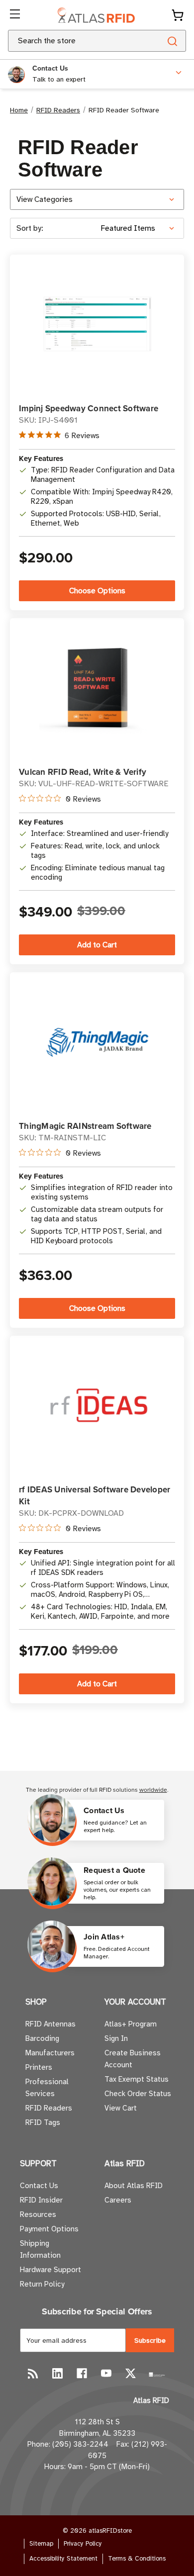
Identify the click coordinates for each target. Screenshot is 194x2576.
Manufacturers (50, 2053)
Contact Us (39, 2186)
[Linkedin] (57, 2373)
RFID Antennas (50, 2024)
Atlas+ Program (131, 2024)
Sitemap (41, 2544)
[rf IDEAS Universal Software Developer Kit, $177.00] (97, 1405)
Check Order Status (138, 2094)
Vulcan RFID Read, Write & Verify (83, 772)
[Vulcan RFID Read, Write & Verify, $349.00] (97, 688)
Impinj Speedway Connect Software (89, 408)
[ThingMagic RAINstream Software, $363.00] (97, 1042)
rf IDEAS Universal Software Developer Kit (95, 1495)
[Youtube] (106, 2373)
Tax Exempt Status (137, 2079)
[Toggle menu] (16, 15)
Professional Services (47, 2088)
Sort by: (30, 228)
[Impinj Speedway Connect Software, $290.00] (97, 324)
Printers (39, 2067)
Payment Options (49, 2229)
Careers (118, 2200)
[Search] (172, 41)
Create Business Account (133, 2059)
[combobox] (72, 41)
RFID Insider (41, 2200)
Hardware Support (50, 2270)
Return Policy (42, 2284)
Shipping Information (40, 2249)
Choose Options (97, 591)
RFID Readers (49, 2108)
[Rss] (33, 2373)
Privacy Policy (83, 2544)
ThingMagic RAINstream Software (85, 1126)
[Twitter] (131, 2373)
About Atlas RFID (134, 2186)
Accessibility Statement (63, 2559)
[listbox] (141, 228)
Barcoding (42, 2038)
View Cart (121, 2108)
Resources (38, 2214)
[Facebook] (82, 2373)
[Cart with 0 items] (178, 15)
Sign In (116, 2038)
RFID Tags (43, 2122)
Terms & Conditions (137, 2559)
